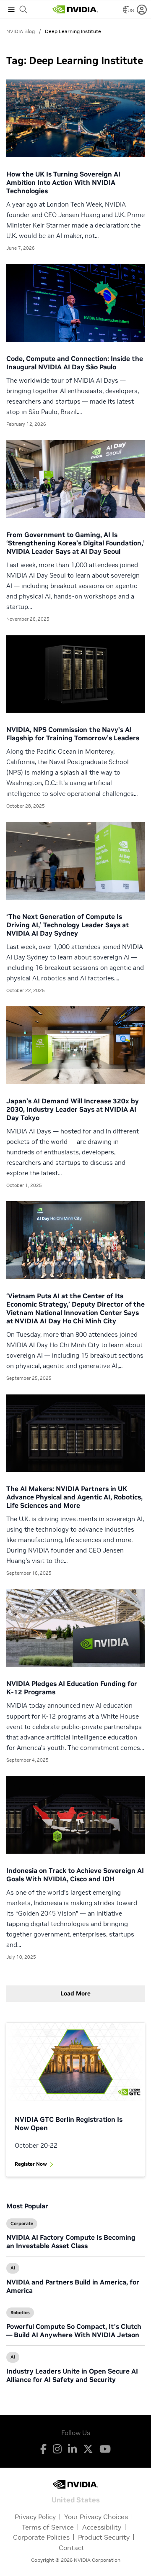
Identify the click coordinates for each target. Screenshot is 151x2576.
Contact (72, 2548)
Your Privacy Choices (96, 2517)
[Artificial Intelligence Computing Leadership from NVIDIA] (75, 10)
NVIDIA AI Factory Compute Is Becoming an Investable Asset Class (71, 2241)
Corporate (22, 2223)
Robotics (20, 2313)
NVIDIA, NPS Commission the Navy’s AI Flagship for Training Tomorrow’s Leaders (73, 734)
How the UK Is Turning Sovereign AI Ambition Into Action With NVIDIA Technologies (63, 182)
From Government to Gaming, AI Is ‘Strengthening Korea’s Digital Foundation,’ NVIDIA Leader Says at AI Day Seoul (75, 543)
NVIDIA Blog (21, 31)
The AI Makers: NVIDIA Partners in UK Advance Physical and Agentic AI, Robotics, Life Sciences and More (74, 1497)
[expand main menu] (11, 10)
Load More (75, 1993)
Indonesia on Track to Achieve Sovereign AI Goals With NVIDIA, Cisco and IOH (75, 1875)
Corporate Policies (41, 2537)
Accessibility (102, 2527)
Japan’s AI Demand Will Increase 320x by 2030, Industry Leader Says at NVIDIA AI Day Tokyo (73, 1109)
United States (76, 2499)
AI (13, 2268)
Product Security (104, 2537)
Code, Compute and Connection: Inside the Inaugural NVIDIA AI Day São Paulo (75, 363)
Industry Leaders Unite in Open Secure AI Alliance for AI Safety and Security (72, 2375)
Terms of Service (48, 2527)
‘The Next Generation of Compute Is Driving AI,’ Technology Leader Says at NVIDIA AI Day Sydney (68, 925)
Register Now (31, 2164)
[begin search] (23, 10)
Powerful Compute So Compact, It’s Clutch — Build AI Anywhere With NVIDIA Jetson (74, 2330)
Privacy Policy (35, 2517)
